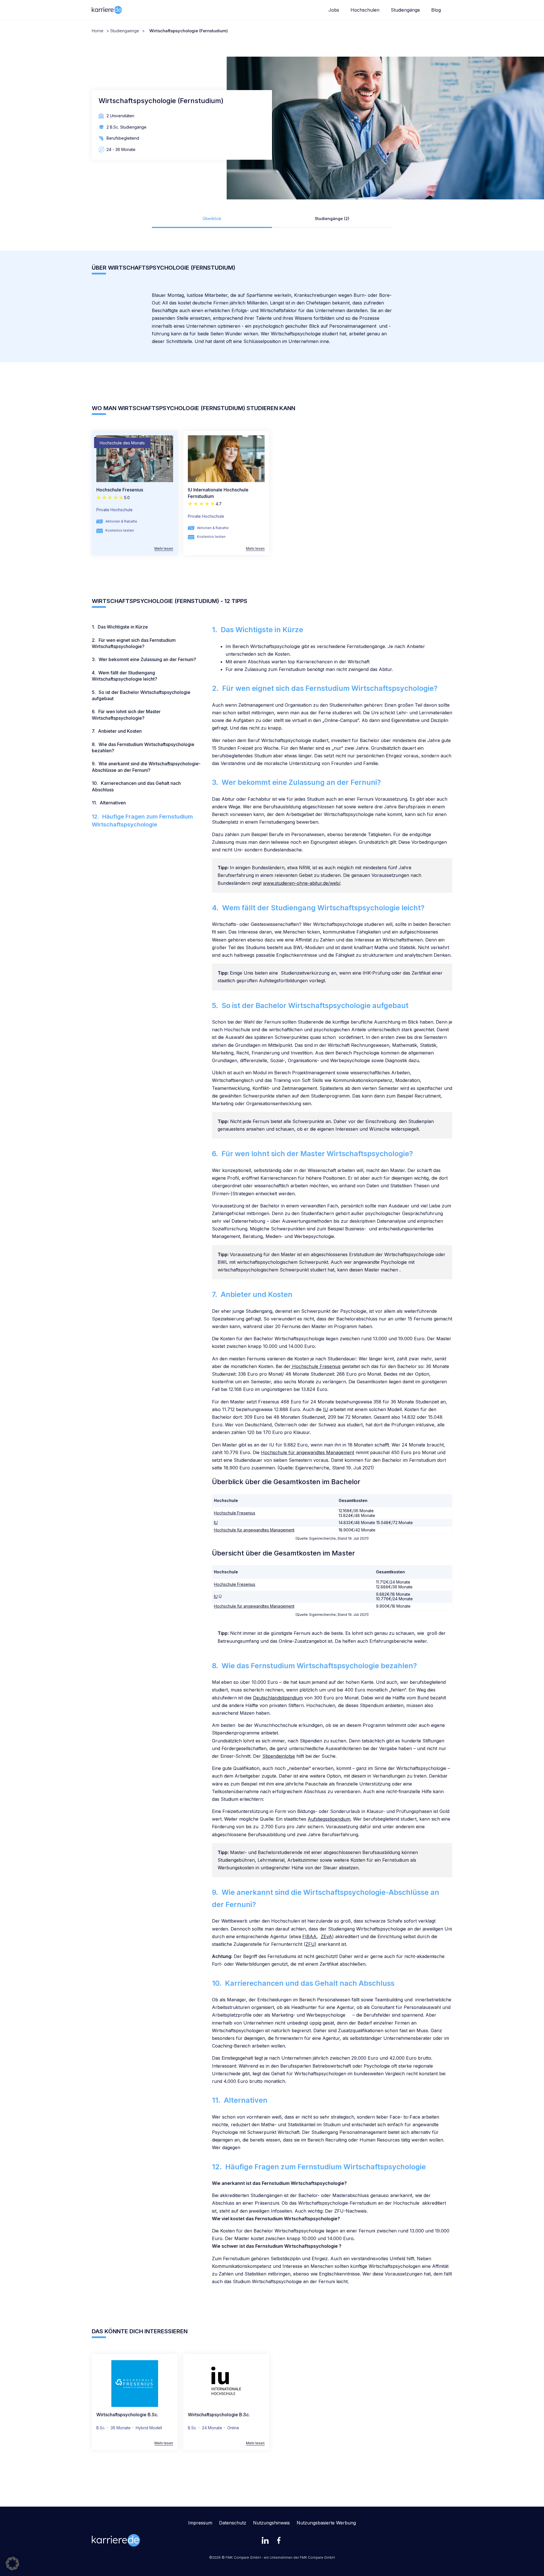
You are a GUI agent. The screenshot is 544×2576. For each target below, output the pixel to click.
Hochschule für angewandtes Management (308, 1452)
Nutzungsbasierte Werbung (326, 2523)
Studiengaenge (125, 31)
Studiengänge (405, 10)
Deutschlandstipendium (278, 1698)
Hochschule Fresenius (120, 490)
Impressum (200, 2523)
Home (98, 31)
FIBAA (309, 1936)
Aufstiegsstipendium (329, 1819)
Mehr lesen (164, 549)
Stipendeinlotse (279, 1756)
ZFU (310, 1944)
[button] (12, 2564)
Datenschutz (233, 2523)
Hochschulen (365, 10)
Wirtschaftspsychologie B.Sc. (127, 2415)
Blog (436, 10)
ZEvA (326, 1936)
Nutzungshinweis (271, 2523)
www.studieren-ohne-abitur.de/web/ (302, 883)
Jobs (334, 10)
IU (326, 1409)
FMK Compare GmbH (317, 2557)
